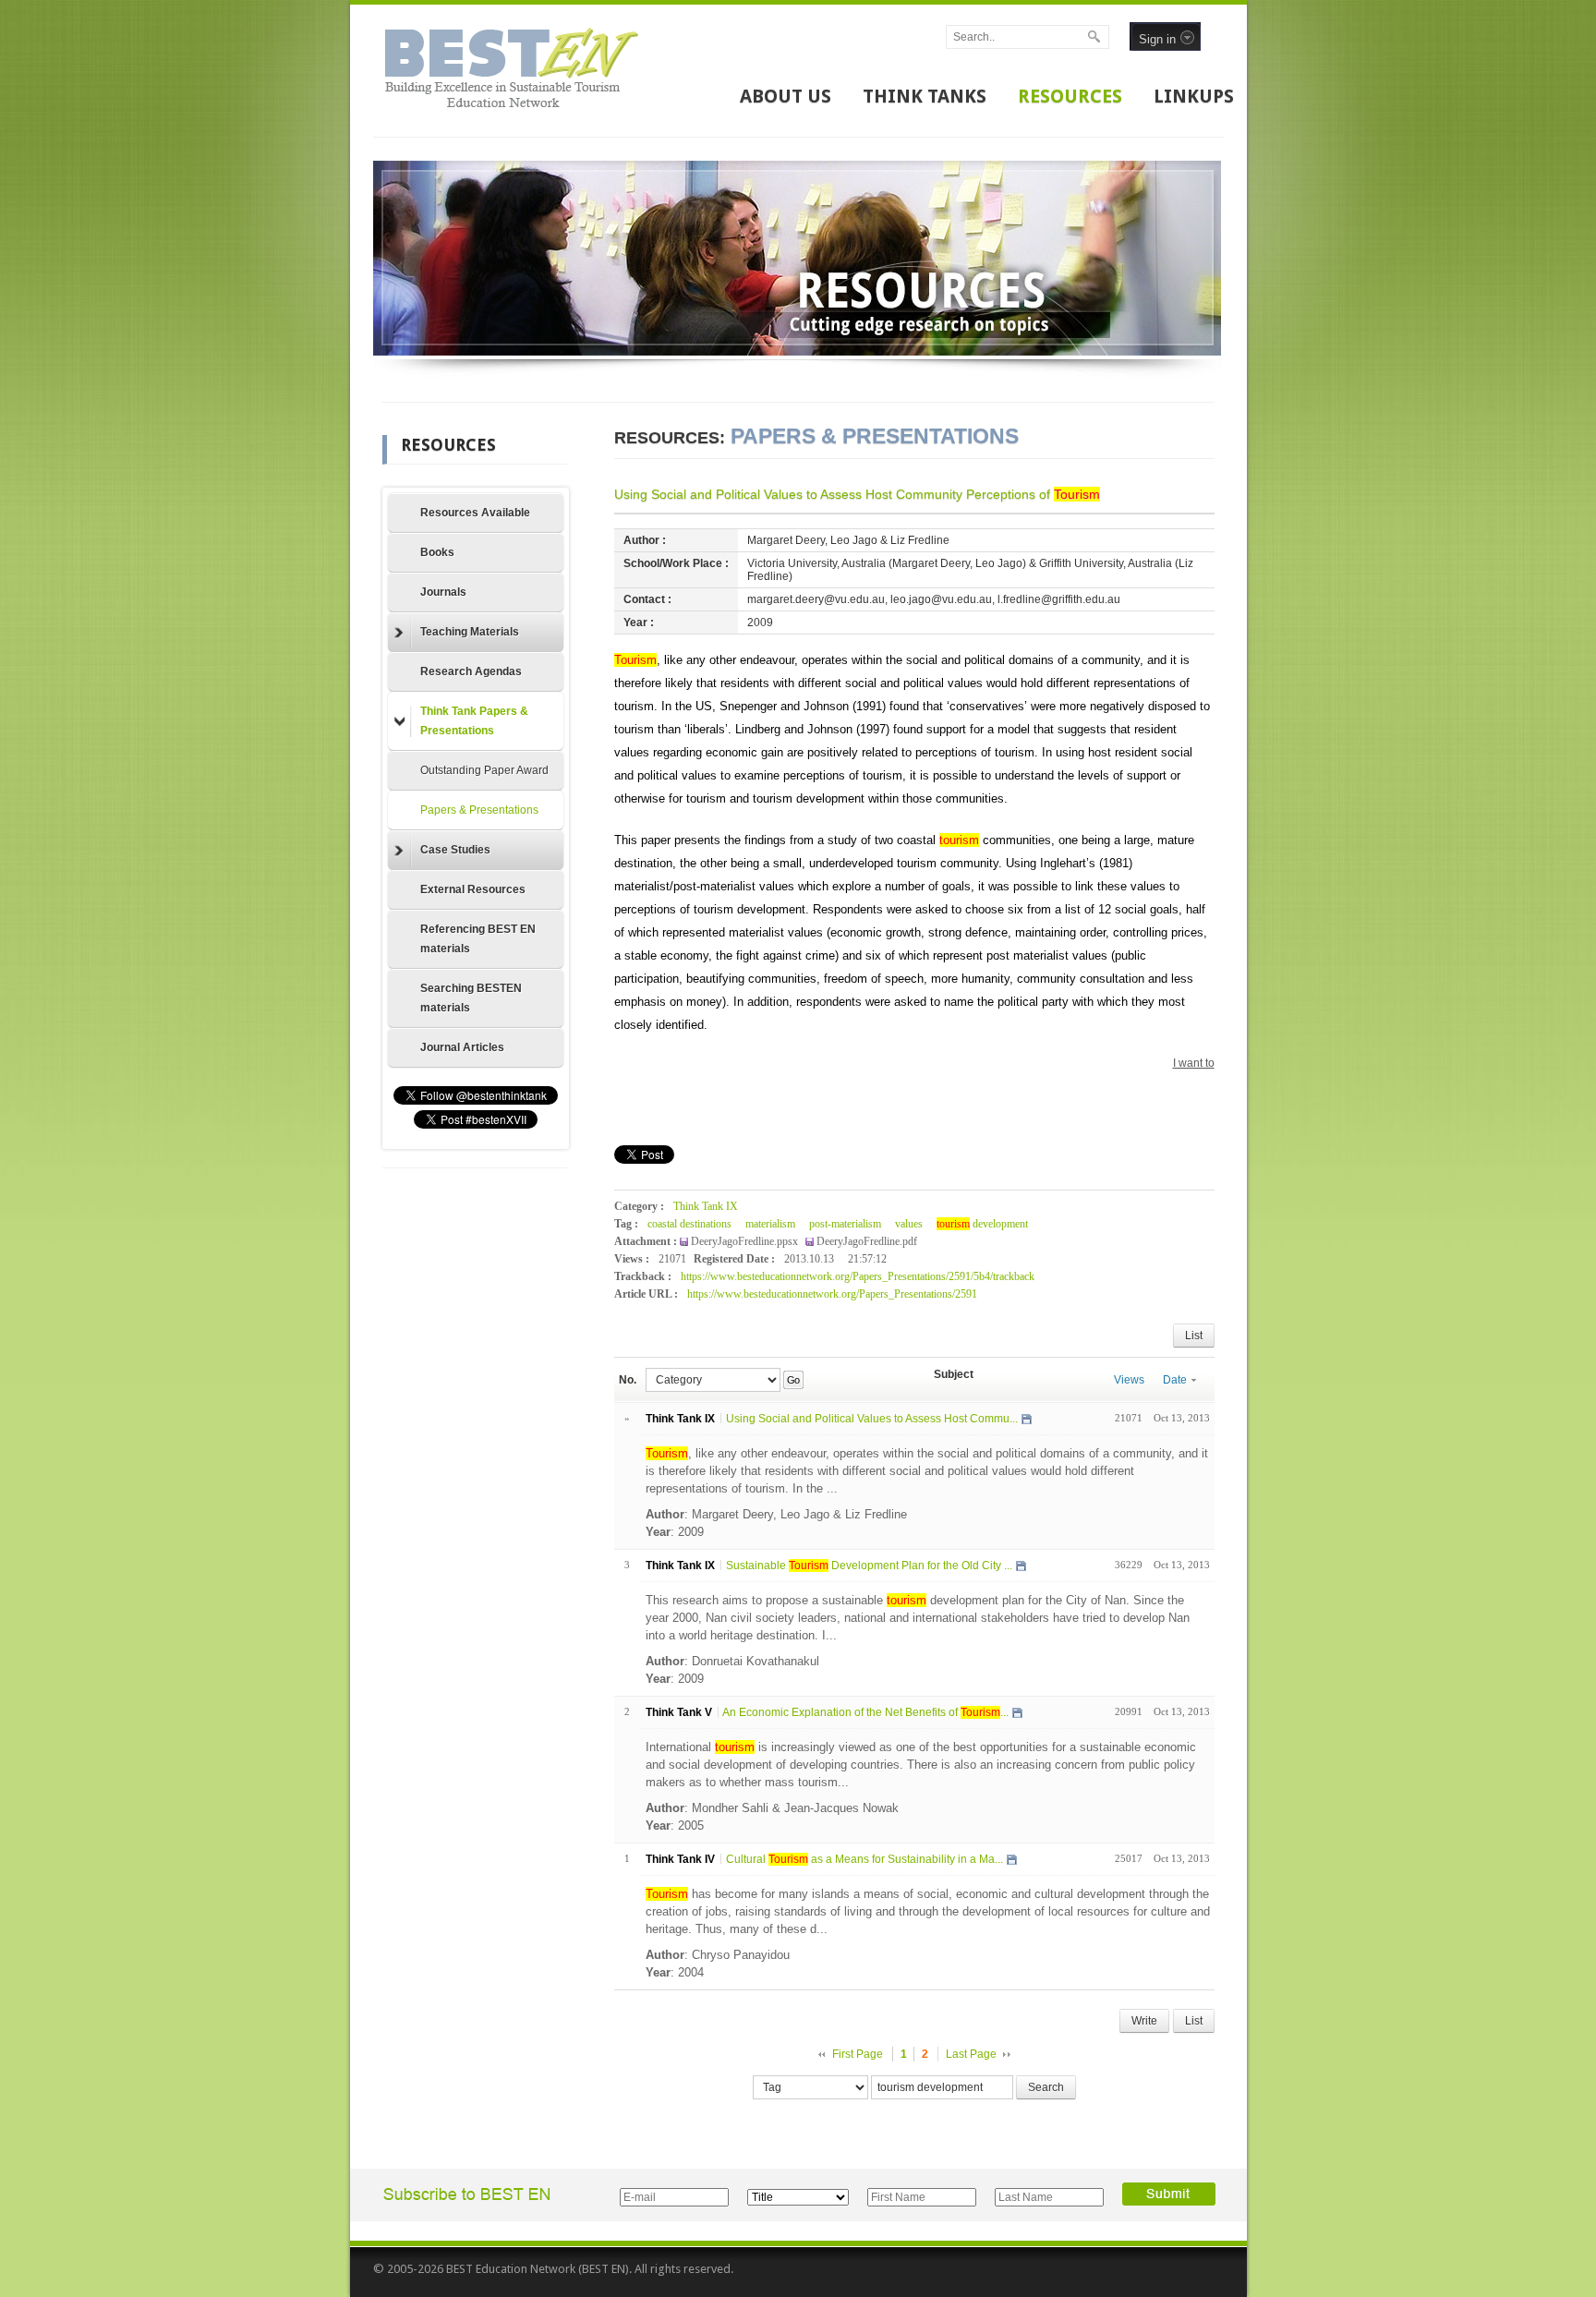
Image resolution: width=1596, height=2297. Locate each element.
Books (437, 552)
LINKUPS (1194, 96)
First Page (858, 2054)
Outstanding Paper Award (484, 770)
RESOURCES (1070, 96)
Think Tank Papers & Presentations (474, 721)
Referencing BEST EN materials (478, 939)
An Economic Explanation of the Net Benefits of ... (865, 1712)
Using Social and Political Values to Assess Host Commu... (872, 1419)
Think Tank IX (706, 1206)
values (909, 1224)
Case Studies (455, 850)
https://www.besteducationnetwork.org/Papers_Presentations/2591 (832, 1294)
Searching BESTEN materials (471, 998)
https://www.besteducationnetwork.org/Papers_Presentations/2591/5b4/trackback (858, 1276)
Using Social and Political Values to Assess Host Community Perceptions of (857, 494)
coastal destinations (689, 1224)
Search (1046, 2087)
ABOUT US (786, 96)
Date (1175, 1380)
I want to (1194, 1063)
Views (1129, 1380)
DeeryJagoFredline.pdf (867, 1241)
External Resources (473, 889)
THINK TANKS (925, 96)
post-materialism (845, 1224)
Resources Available (475, 513)
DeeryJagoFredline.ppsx (746, 1241)
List (1194, 1336)
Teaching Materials (470, 632)
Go (793, 1380)
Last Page (971, 2054)
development (982, 1224)
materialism (770, 1224)
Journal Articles (462, 1047)
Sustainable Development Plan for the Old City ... (869, 1566)
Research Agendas (471, 671)
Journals (443, 592)
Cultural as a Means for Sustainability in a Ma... (864, 1859)
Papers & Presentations (479, 810)
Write (1144, 2021)
